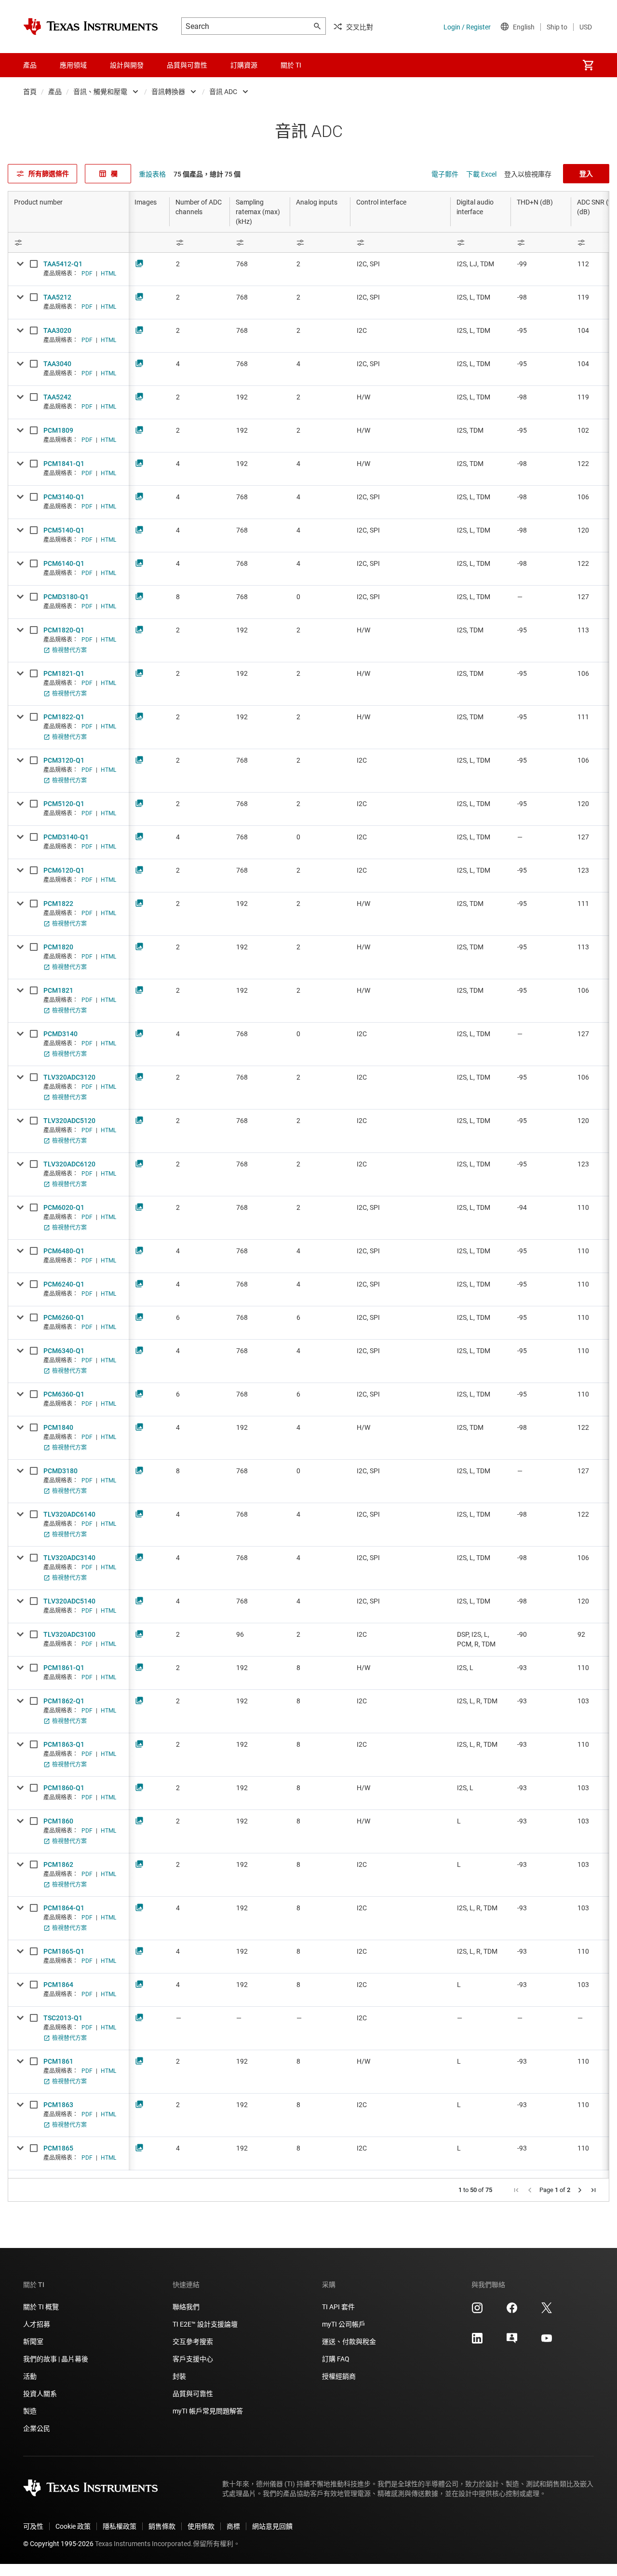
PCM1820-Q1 (64, 630)
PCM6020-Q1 (64, 1207)
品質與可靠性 (193, 2394)
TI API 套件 (338, 2307)
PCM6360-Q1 (64, 1394)
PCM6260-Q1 (64, 1317)
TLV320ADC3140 (69, 1558)
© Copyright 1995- (58, 2544)
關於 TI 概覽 (41, 2307)
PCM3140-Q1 (64, 497)
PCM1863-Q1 (64, 1744)
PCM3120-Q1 (64, 760)
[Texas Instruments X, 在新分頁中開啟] (547, 2311)
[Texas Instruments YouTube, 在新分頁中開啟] (547, 2342)
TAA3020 (57, 330)
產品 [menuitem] (30, 65)
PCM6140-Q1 (64, 563)
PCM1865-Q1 (64, 1951)
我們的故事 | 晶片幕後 (56, 2359)
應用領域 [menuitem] (73, 65)
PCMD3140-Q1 (66, 837)
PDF (87, 274)
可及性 (33, 2526)
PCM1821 (58, 990)
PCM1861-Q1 (64, 1668)
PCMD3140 (60, 1034)
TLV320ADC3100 (69, 1634)
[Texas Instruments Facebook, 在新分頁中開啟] (512, 2311)
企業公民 (37, 2428)
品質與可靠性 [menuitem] (187, 65)
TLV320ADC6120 (69, 1164)
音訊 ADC (223, 92)
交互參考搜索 (193, 2342)
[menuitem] (588, 65)
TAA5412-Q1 (63, 264)
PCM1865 (58, 2148)
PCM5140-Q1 (64, 530)
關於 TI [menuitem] (291, 65)
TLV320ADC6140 (69, 1514)
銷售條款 (162, 2526)
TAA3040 (57, 364)
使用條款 (201, 2526)
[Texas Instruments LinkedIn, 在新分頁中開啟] (477, 2342)
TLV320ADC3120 (69, 1077)
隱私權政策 (120, 2526)
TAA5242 (57, 397)
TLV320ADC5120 (69, 1121)
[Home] (91, 27)
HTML (108, 274)
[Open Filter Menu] (68, 242)
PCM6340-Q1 (64, 1351)
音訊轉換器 (168, 92)
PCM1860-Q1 (64, 1788)
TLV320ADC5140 (69, 1601)
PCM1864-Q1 (64, 1908)
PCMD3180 (60, 1471)
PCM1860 (58, 1821)
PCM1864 (58, 1985)
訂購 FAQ (336, 2359)
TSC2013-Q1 (63, 2018)
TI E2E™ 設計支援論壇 (205, 2324)
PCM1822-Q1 (64, 717)
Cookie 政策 (73, 2526)
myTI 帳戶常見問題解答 (208, 2411)
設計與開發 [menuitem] (127, 65)
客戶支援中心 (193, 2359)
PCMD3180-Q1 (66, 597)
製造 (30, 2411)
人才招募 (37, 2324)
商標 (233, 2526)
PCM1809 (58, 430)
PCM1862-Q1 (64, 1701)
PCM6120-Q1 (64, 870)
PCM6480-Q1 (64, 1251)
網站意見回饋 (272, 2526)
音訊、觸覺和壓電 (100, 92)
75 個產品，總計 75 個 (207, 174)
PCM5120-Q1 (64, 804)
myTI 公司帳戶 (344, 2324)
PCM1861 (58, 2061)
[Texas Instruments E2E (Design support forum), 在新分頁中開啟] (512, 2342)
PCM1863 (58, 2105)
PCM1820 (58, 947)
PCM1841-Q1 (64, 464)
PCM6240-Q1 (64, 1284)
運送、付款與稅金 (349, 2342)
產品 (55, 92)
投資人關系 (40, 2394)
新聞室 (33, 2342)
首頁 (30, 92)
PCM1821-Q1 (64, 673)
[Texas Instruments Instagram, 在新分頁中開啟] (477, 2311)
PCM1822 (58, 904)
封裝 (179, 2376)
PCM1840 (58, 1427)
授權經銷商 (339, 2376)
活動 (30, 2376)
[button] (516, 2190)
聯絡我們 (186, 2307)
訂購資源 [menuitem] (244, 65)
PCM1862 (58, 1864)
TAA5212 (57, 297)
